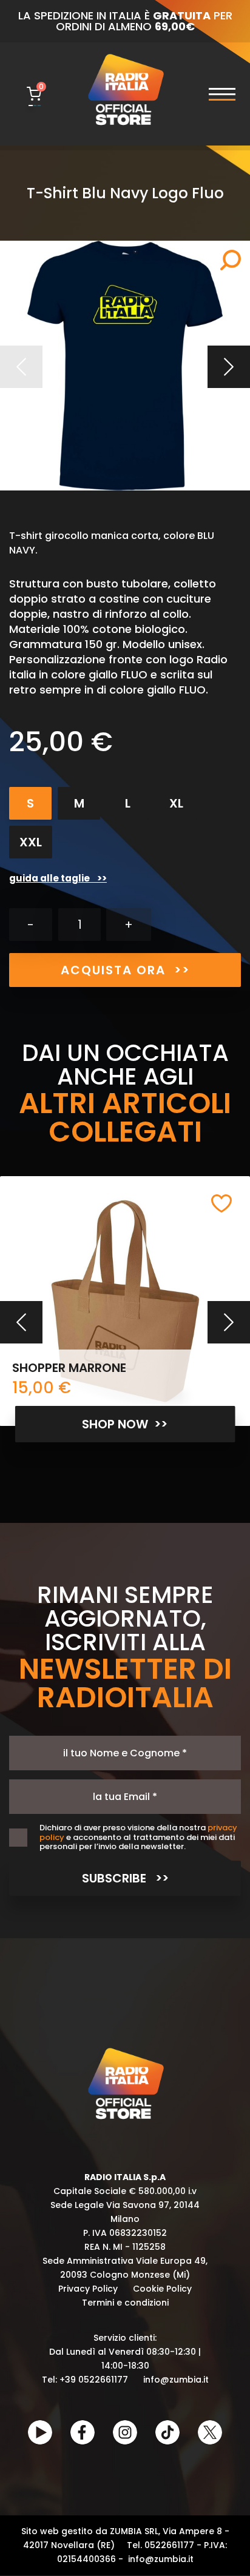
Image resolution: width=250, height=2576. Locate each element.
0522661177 (169, 2545)
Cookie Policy (162, 2289)
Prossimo (229, 367)
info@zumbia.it (176, 2380)
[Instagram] (125, 2432)
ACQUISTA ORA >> (125, 970)
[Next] (229, 1322)
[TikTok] (167, 2432)
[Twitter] (210, 2432)
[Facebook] (83, 2432)
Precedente (21, 367)
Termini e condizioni (125, 2303)
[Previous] (21, 1322)
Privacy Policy (88, 2289)
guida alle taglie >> (58, 878)
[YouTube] (40, 2432)
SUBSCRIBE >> (125, 1878)
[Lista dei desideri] (221, 1203)
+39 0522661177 (94, 2380)
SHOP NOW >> (125, 1424)
